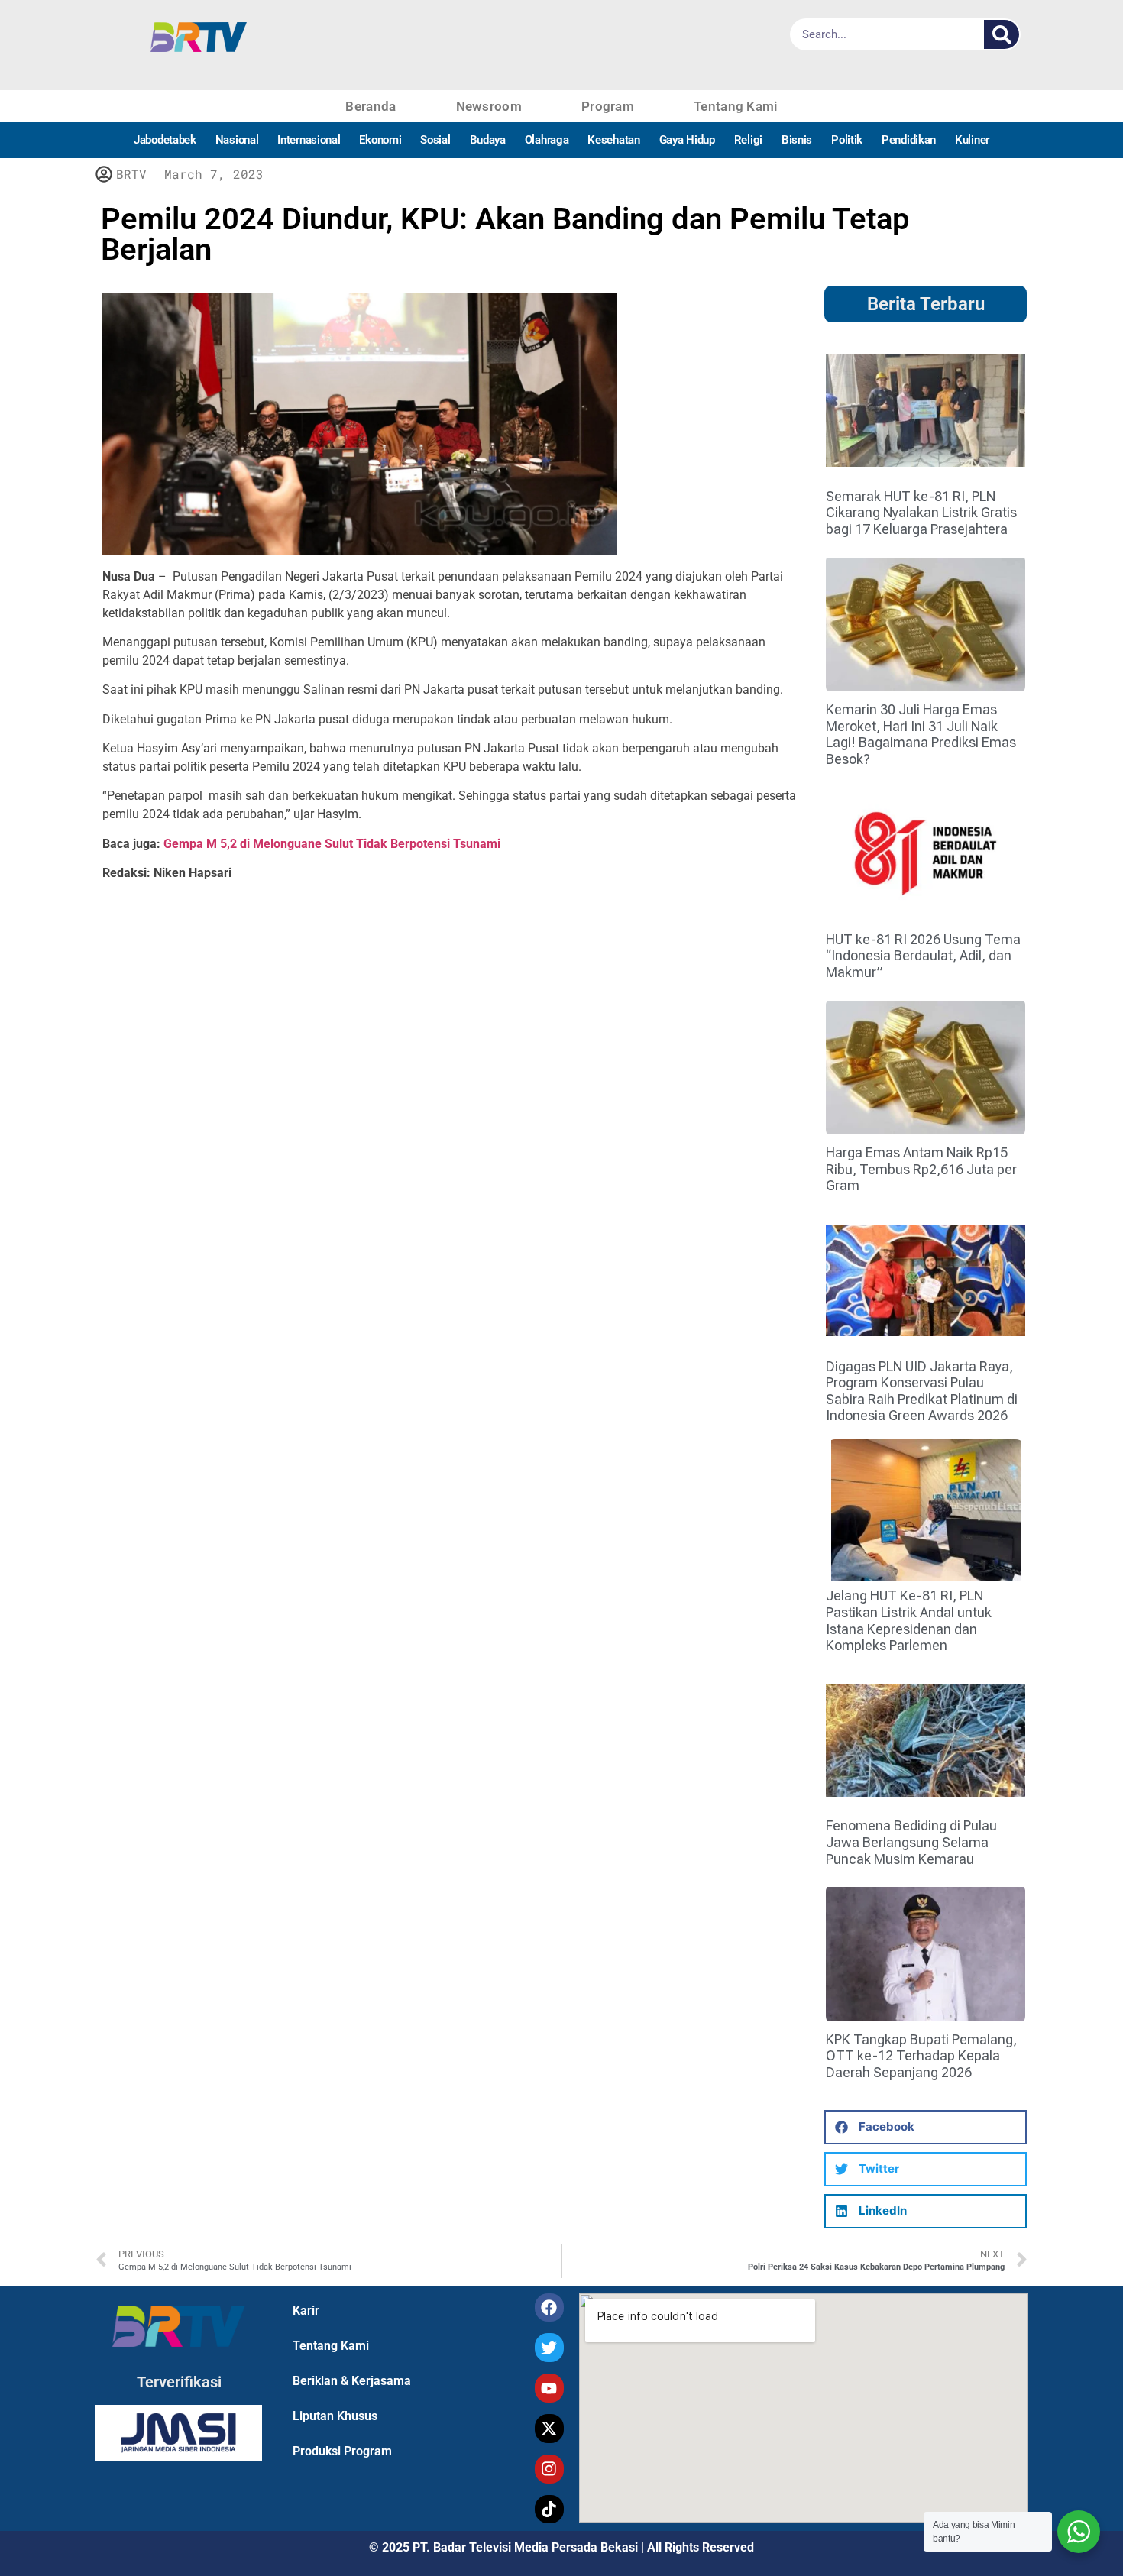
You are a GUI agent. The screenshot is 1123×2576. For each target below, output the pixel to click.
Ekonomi (380, 140)
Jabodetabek (165, 140)
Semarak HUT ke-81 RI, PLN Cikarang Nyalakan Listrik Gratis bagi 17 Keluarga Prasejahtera (921, 513)
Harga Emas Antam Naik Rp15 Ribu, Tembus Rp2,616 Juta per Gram (921, 1169)
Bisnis (797, 140)
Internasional (309, 140)
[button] (926, 2127)
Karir (306, 2311)
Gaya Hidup (687, 140)
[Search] (1002, 34)
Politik (847, 140)
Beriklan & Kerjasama (352, 2381)
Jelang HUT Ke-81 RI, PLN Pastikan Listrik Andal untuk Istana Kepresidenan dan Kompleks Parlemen (909, 1620)
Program (608, 106)
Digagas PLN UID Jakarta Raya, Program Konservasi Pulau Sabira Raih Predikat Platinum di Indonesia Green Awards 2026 (922, 1391)
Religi (748, 140)
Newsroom (489, 106)
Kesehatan (613, 140)
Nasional (237, 140)
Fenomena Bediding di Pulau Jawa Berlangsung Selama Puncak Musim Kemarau (911, 1842)
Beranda (371, 106)
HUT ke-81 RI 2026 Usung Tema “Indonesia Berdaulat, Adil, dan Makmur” (923, 956)
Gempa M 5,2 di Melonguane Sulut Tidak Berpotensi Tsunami (332, 844)
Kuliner (972, 140)
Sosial (435, 140)
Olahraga (547, 140)
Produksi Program (342, 2451)
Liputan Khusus (335, 2416)
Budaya (488, 140)
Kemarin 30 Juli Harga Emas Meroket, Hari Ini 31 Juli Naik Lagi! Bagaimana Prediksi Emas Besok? (921, 734)
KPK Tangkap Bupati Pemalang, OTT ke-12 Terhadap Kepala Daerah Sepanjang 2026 (921, 2056)
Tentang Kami (736, 106)
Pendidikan (909, 140)
